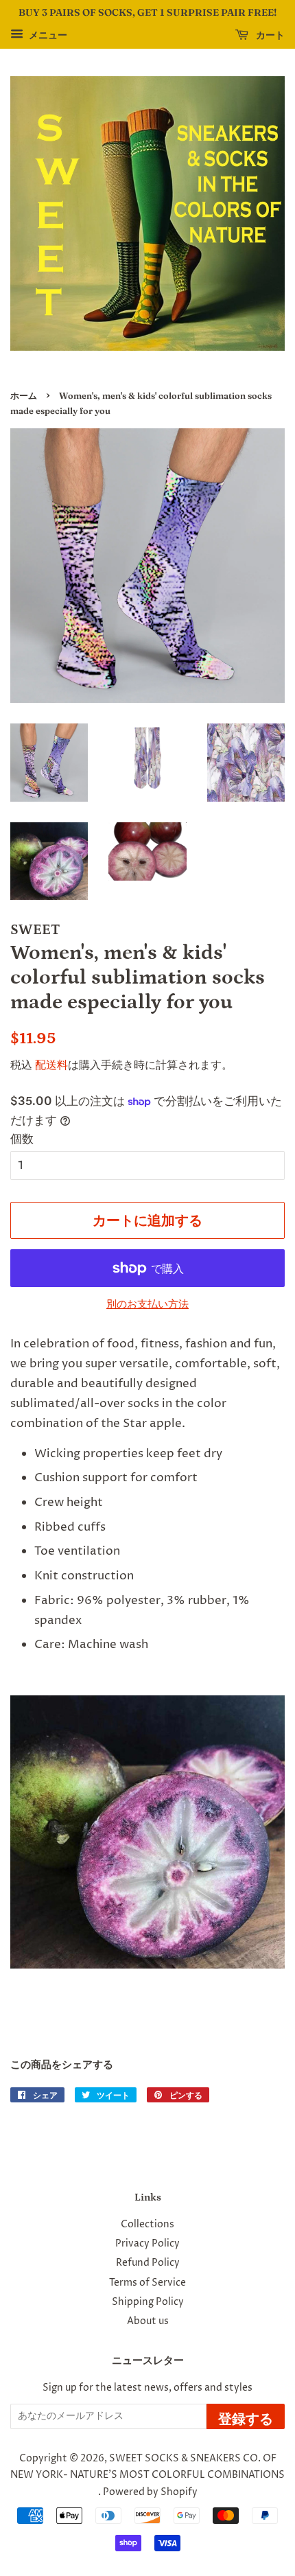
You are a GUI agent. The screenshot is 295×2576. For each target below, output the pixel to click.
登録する (246, 2418)
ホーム (24, 396)
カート (269, 35)
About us (148, 2321)
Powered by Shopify (150, 2492)
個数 (22, 1139)
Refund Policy (148, 2263)
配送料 (51, 1065)
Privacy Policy (147, 2244)
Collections (147, 2225)
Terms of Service (147, 2283)
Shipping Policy (148, 2302)
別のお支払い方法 (147, 1304)
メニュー (47, 35)
